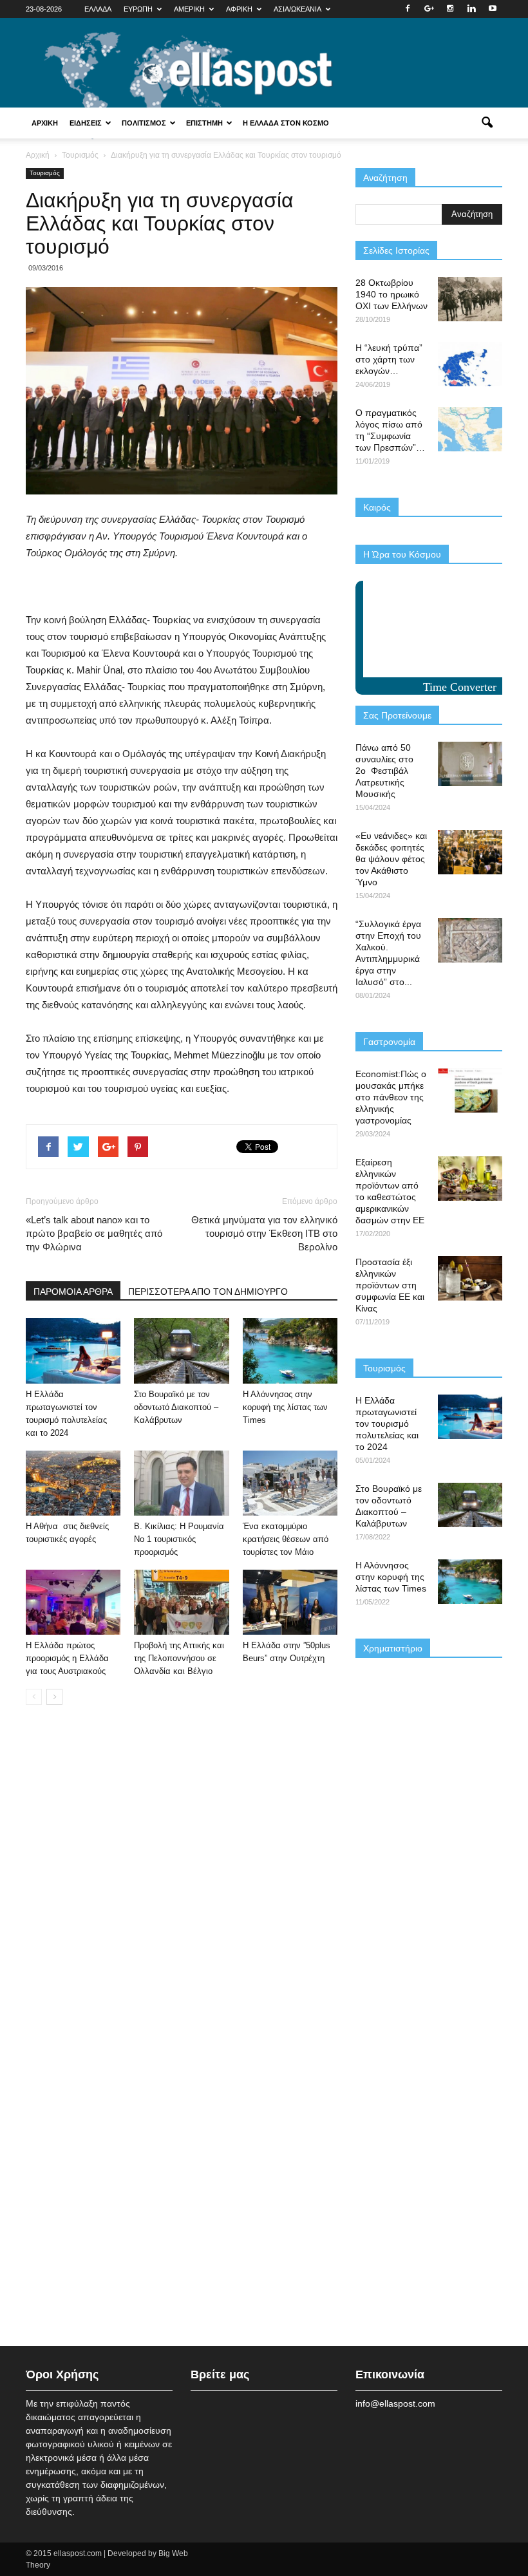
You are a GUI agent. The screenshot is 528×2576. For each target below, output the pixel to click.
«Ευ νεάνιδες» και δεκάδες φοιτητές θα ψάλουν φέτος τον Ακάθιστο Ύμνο (391, 859)
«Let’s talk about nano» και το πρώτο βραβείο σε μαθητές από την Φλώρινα (94, 1233)
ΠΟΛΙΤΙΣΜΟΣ (144, 123)
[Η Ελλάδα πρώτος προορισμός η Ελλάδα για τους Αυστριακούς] (73, 1602)
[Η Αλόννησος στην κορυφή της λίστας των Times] (290, 1350)
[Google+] (429, 9)
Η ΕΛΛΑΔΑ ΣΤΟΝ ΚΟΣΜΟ (286, 123)
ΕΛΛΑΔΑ (98, 9)
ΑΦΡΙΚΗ (239, 9)
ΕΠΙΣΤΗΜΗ (204, 123)
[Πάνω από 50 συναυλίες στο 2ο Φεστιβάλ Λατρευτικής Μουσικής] (470, 764)
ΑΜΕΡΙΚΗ (189, 9)
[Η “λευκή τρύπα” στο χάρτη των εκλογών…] (470, 364)
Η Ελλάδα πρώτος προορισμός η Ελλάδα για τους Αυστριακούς (67, 1658)
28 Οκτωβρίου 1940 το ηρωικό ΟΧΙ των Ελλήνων (391, 294)
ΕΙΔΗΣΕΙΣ (86, 123)
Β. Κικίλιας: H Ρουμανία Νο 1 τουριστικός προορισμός (179, 1539)
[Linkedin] (471, 9)
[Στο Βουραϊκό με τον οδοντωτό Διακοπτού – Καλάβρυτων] (181, 1350)
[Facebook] (408, 9)
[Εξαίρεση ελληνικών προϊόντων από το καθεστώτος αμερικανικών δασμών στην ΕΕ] (470, 1179)
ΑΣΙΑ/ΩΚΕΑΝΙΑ (297, 9)
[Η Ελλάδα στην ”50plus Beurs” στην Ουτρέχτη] (290, 1602)
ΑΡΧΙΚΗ (45, 123)
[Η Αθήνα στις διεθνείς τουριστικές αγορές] (73, 1483)
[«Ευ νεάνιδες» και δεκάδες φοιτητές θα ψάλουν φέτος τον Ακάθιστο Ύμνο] (470, 852)
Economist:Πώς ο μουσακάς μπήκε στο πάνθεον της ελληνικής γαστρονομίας (391, 1097)
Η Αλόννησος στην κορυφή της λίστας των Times (285, 1407)
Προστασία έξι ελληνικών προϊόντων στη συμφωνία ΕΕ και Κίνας (390, 1285)
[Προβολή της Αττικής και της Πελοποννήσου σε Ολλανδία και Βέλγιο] (181, 1602)
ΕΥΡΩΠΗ (138, 9)
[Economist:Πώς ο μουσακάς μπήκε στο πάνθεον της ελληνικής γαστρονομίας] (470, 1090)
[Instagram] (450, 9)
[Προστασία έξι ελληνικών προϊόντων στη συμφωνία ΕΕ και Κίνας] (470, 1278)
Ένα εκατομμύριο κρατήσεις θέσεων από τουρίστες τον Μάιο (286, 1539)
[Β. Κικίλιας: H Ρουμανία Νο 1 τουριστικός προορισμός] (181, 1483)
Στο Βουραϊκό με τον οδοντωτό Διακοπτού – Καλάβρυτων (176, 1407)
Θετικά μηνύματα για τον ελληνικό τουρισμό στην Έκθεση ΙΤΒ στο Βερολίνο (264, 1233)
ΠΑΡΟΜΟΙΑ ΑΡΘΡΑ (73, 1292)
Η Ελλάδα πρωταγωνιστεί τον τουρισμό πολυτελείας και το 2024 (387, 1424)
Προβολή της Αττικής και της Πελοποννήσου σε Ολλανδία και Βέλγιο (179, 1658)
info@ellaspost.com (395, 2403)
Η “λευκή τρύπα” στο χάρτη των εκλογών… (389, 359)
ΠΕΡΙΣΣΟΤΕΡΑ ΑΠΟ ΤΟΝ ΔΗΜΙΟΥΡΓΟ (208, 1292)
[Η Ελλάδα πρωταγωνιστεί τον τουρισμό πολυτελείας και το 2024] (73, 1350)
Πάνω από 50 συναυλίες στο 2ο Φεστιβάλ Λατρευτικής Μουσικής (384, 771)
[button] (487, 123)
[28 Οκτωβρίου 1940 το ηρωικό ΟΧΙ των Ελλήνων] (470, 299)
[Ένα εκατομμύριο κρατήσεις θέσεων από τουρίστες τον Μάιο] (290, 1483)
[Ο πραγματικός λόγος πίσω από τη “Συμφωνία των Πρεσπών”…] (470, 429)
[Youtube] (493, 9)
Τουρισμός (45, 173)
